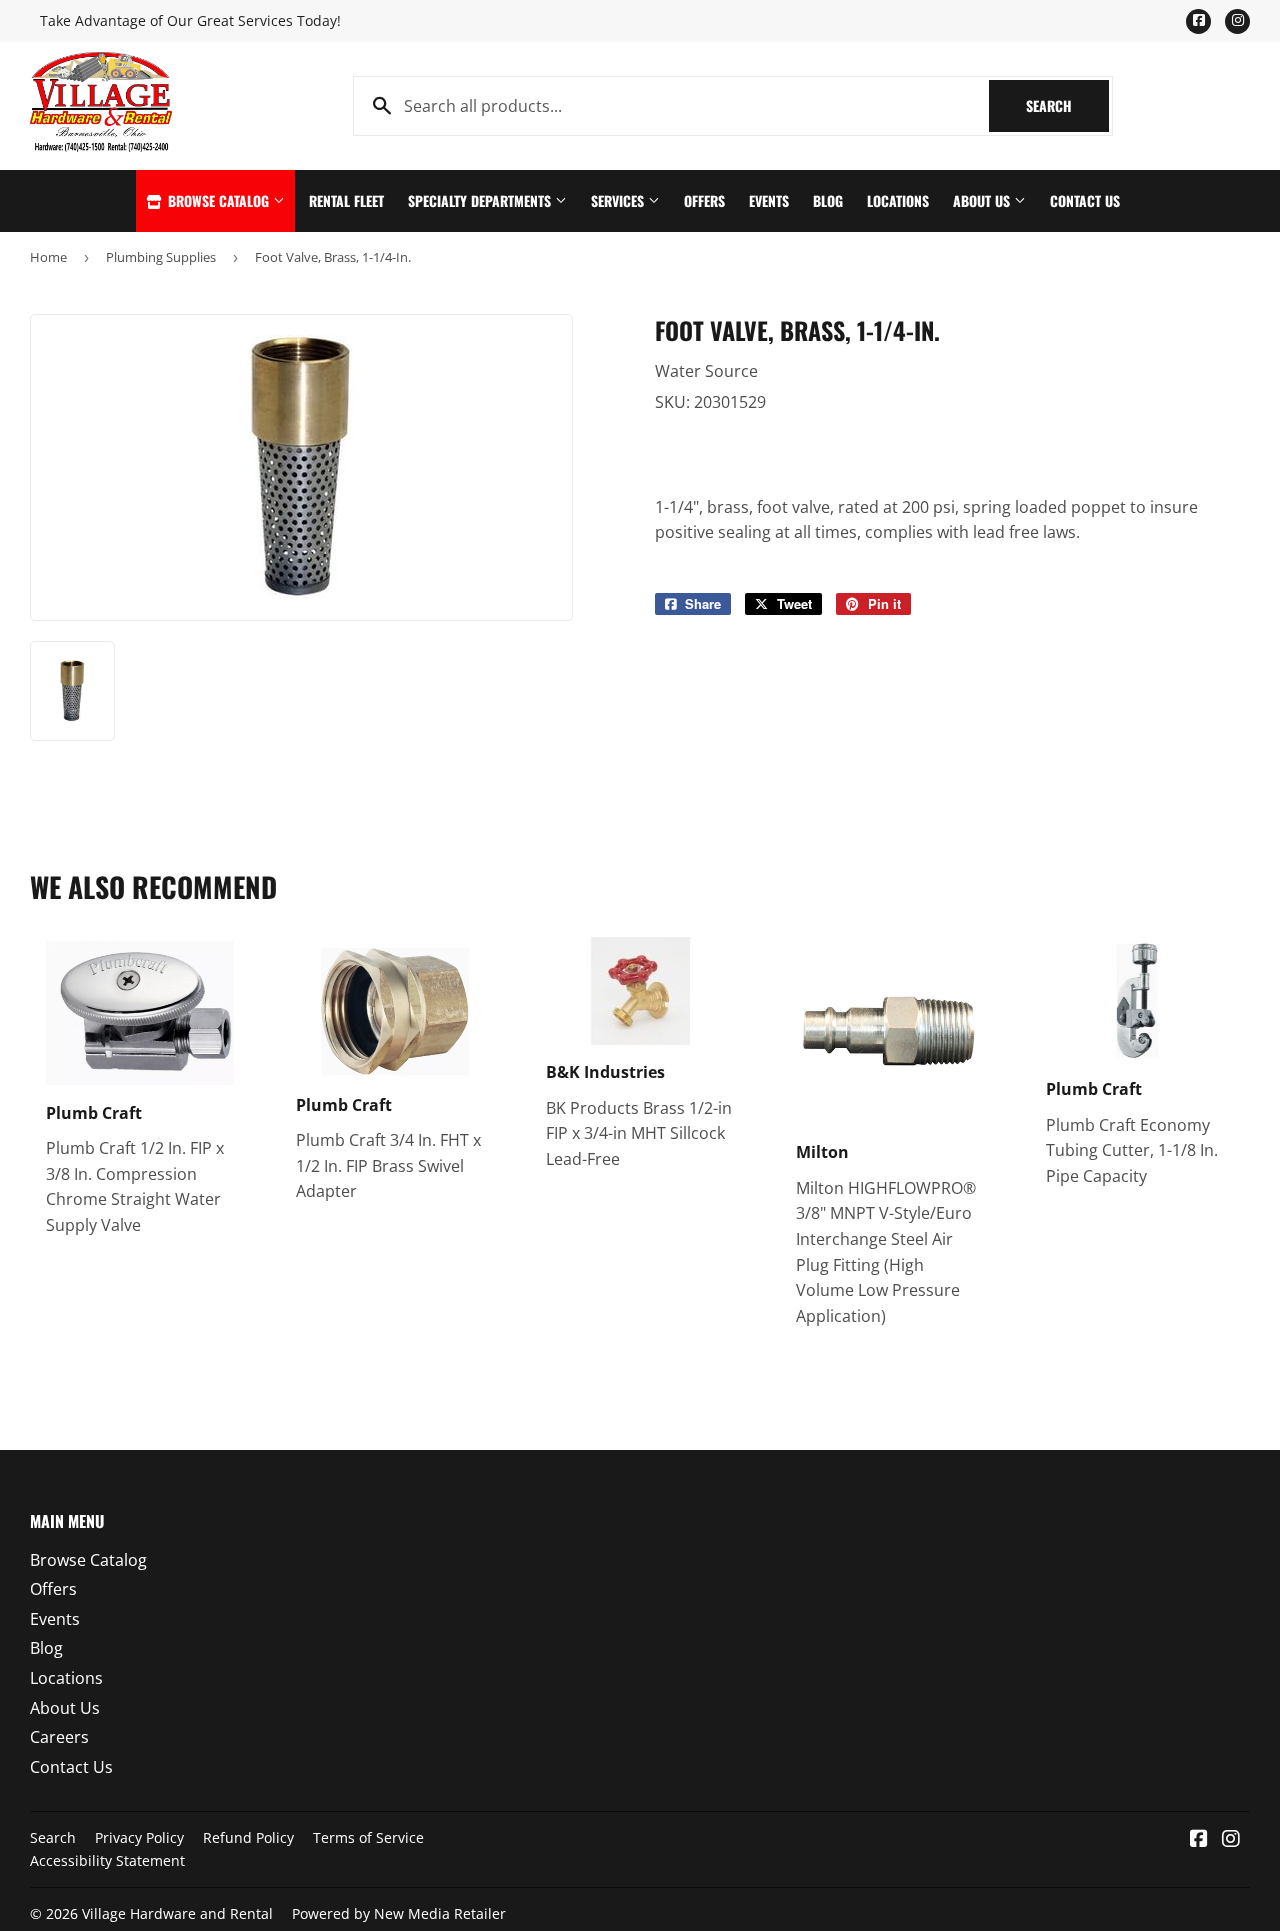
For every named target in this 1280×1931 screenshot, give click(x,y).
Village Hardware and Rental (177, 1913)
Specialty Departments (481, 200)
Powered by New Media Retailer (399, 1913)
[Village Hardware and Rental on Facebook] (1199, 1840)
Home (48, 257)
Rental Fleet (346, 200)
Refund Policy (248, 1837)
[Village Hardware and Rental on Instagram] (1231, 1840)
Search (1067, 105)
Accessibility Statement (107, 1860)
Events (769, 200)
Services (619, 200)
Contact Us (1085, 200)
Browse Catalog (218, 200)
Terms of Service (368, 1837)
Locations (898, 200)
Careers (59, 1737)
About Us (983, 200)
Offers (704, 200)
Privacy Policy (139, 1837)
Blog (828, 200)
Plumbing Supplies (161, 257)
